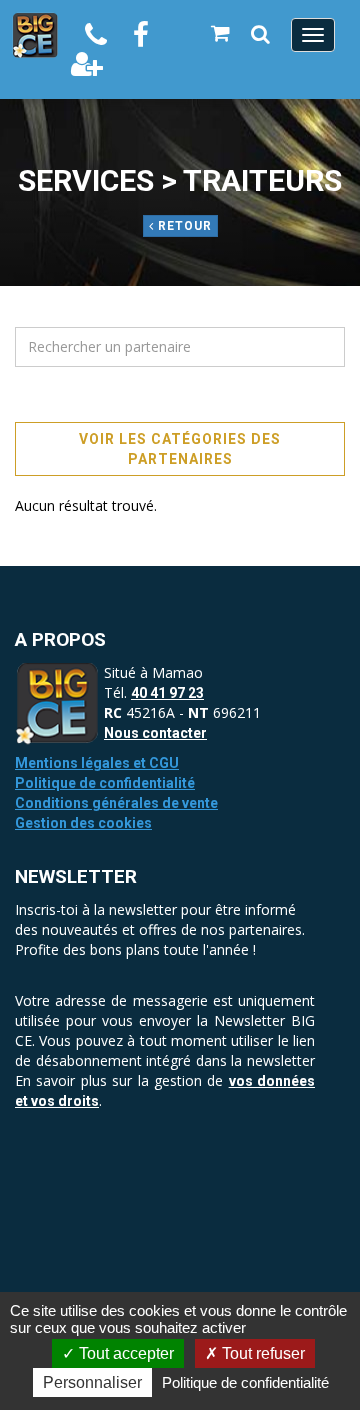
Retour (183, 226)
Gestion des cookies (83, 823)
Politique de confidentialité (105, 783)
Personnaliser (92, 1382)
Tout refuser (261, 1353)
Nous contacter (155, 733)
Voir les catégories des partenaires (180, 449)
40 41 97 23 (167, 693)
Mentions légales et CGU (97, 763)
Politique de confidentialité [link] (245, 1382)
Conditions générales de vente (116, 803)
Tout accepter (124, 1353)
